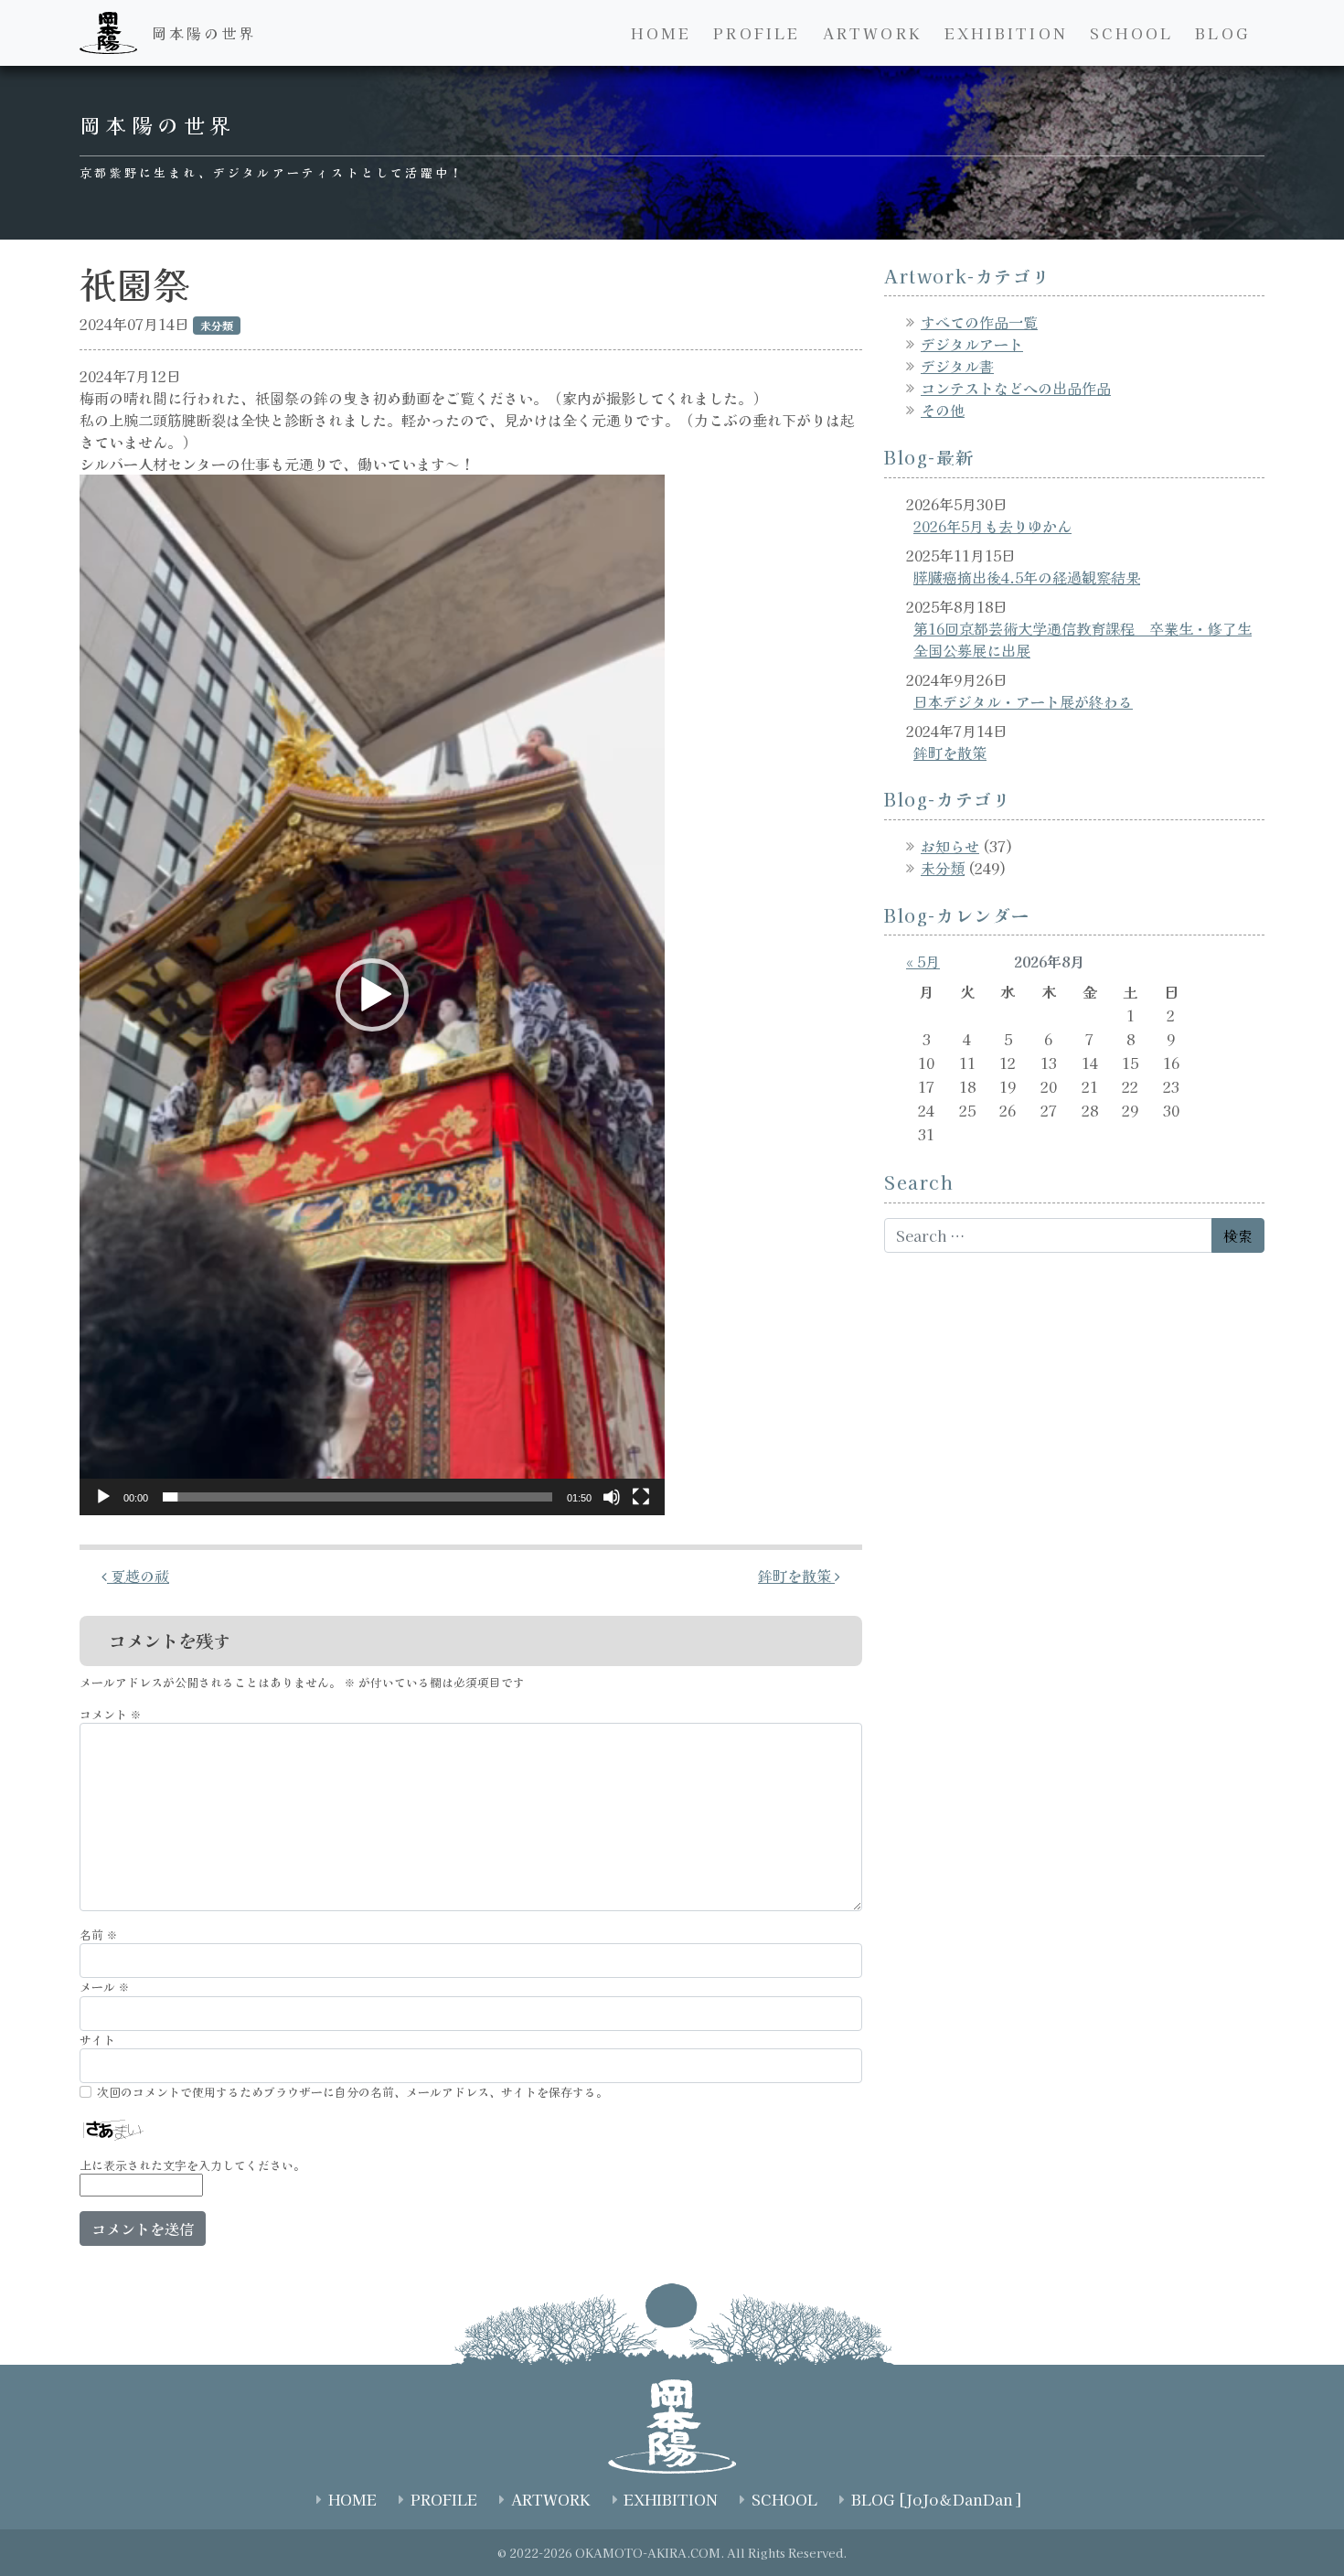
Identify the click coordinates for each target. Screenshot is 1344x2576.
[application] (372, 995)
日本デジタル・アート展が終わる (1023, 701)
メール (105, 1987)
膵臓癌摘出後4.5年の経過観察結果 (1027, 577)
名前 (99, 1935)
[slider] (357, 1497)
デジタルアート (972, 344)
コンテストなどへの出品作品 (1016, 388)
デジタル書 (957, 366)
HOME (661, 33)
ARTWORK (873, 33)
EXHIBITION (1006, 33)
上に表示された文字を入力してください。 (192, 2165)
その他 (943, 410)
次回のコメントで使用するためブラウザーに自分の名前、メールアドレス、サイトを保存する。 (352, 2092)
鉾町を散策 (796, 1576)
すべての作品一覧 (979, 322)
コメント (111, 1714)
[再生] (103, 1497)
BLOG (1222, 33)
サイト (97, 2040)
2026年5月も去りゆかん (992, 526)
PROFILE (757, 33)
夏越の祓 (138, 1576)
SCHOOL (1131, 33)
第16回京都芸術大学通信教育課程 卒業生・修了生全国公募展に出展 (1083, 639)
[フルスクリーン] (641, 1497)
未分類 (943, 868)
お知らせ (950, 846)
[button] (372, 995)
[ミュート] (612, 1497)
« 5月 (923, 961)
